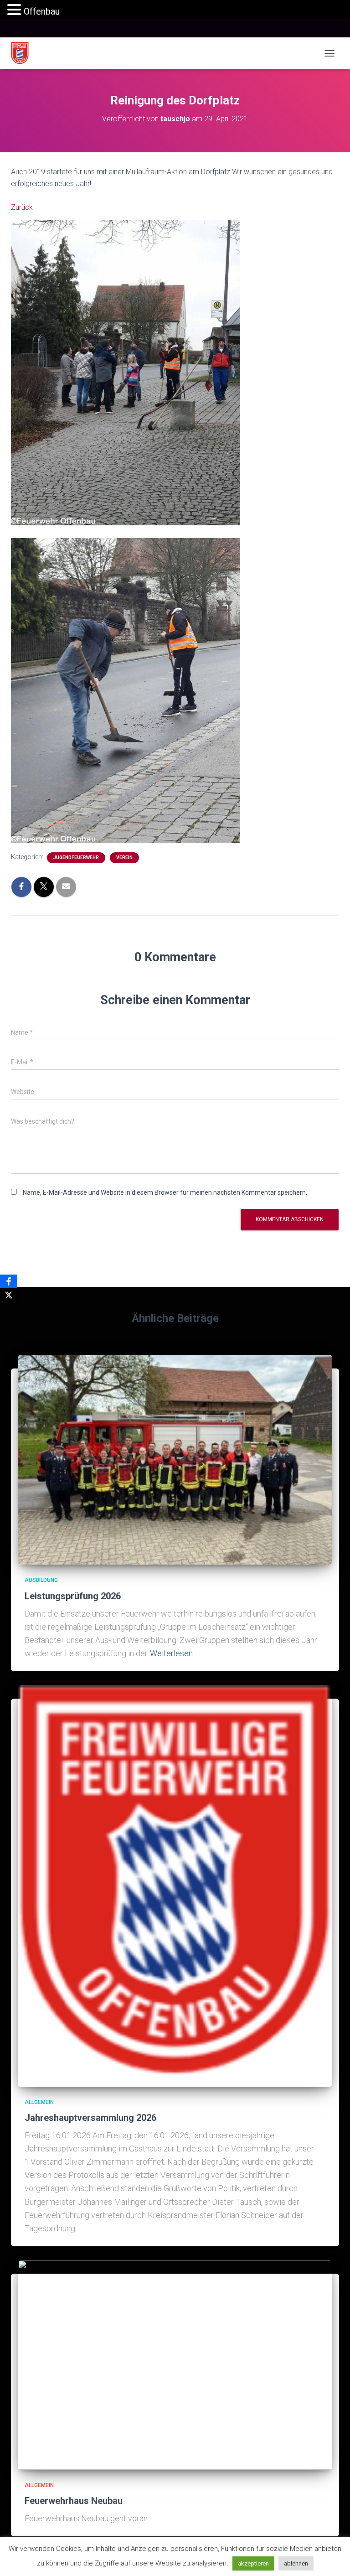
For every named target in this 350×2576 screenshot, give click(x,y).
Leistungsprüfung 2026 (73, 1596)
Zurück (22, 207)
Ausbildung (41, 1580)
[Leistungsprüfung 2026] (175, 1459)
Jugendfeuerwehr (76, 858)
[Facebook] (9, 1281)
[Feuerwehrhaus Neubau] (175, 2364)
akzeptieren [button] (253, 2563)
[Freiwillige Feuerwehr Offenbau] (23, 53)
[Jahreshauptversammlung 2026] (175, 1885)
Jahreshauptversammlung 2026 (90, 2118)
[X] (9, 1295)
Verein (124, 858)
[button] (15, 10)
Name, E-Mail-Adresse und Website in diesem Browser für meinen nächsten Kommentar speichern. (165, 1192)
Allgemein (39, 2102)
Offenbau (42, 11)
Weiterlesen (171, 1653)
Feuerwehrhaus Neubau (74, 2501)
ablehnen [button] (296, 2563)
